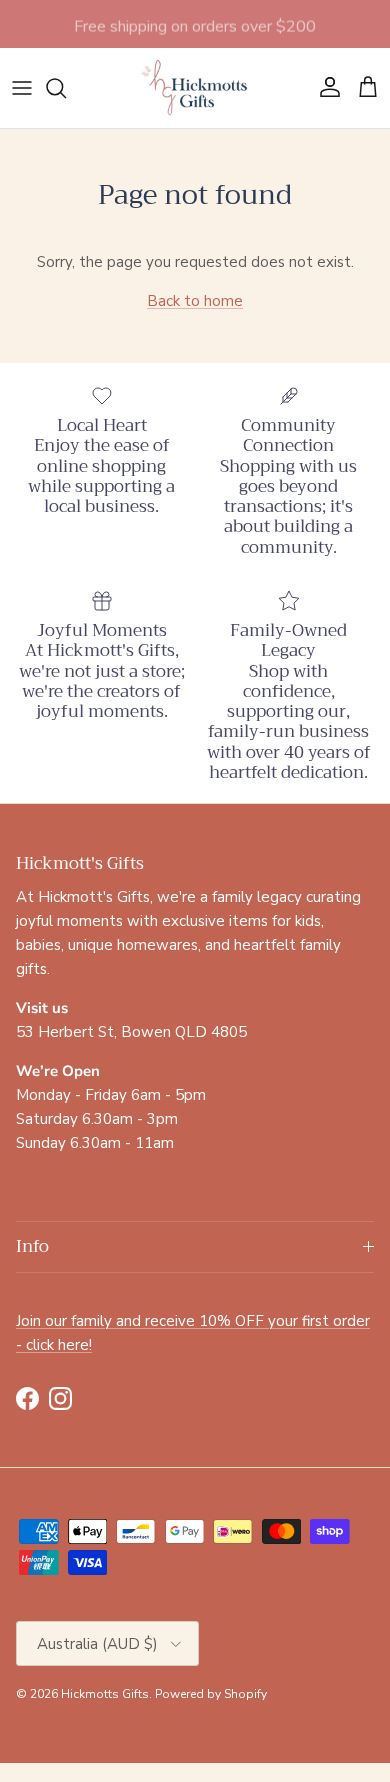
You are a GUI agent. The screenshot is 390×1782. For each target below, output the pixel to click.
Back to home (195, 301)
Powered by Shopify (211, 1694)
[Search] (66, 88)
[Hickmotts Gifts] (195, 88)
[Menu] (22, 88)
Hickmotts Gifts (105, 1694)
